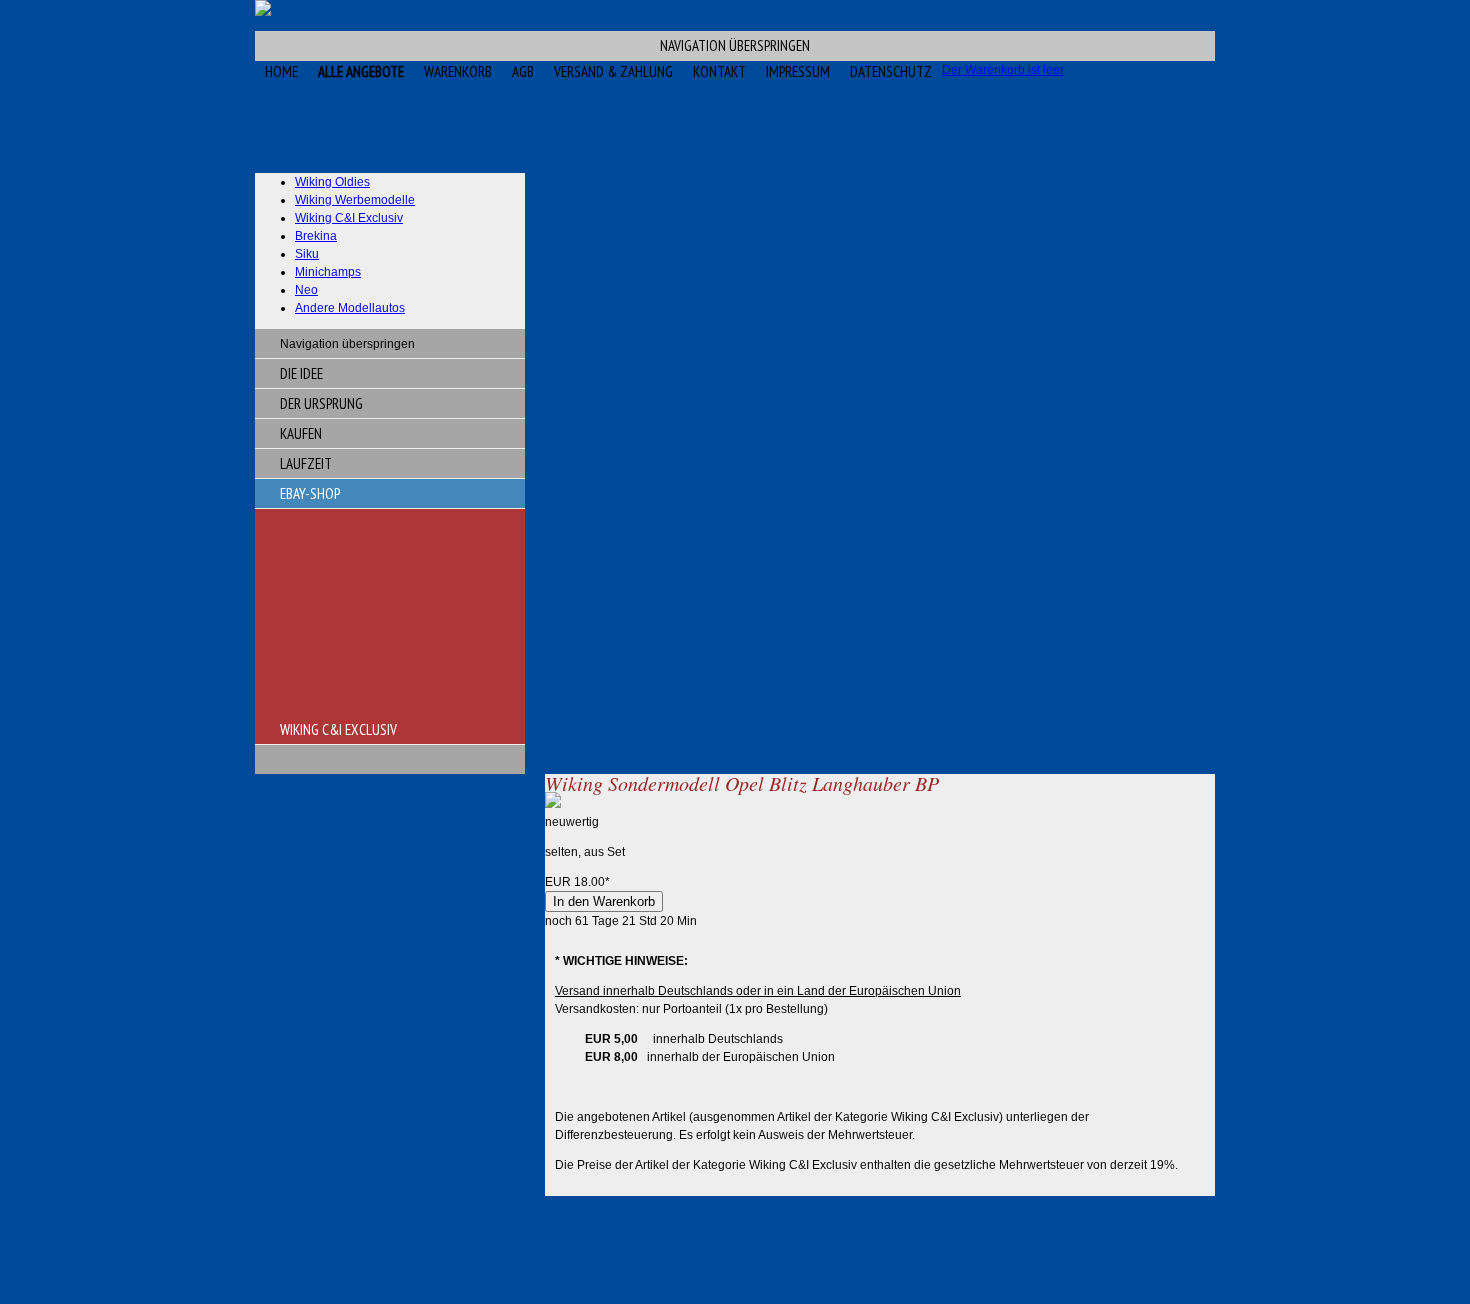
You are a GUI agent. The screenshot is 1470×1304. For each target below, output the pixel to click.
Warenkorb (458, 71)
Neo (306, 290)
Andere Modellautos (350, 308)
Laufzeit (306, 463)
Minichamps (328, 272)
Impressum (798, 71)
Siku (307, 254)
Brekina (316, 236)
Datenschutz (891, 71)
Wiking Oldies (332, 182)
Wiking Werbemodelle (355, 200)
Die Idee (301, 373)
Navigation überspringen (735, 45)
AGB (523, 71)
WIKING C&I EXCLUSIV (338, 729)
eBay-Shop (310, 493)
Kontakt (719, 71)
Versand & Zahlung (613, 71)
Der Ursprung (321, 403)
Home (281, 71)
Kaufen (301, 433)
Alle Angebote (361, 71)
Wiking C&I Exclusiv (349, 218)
